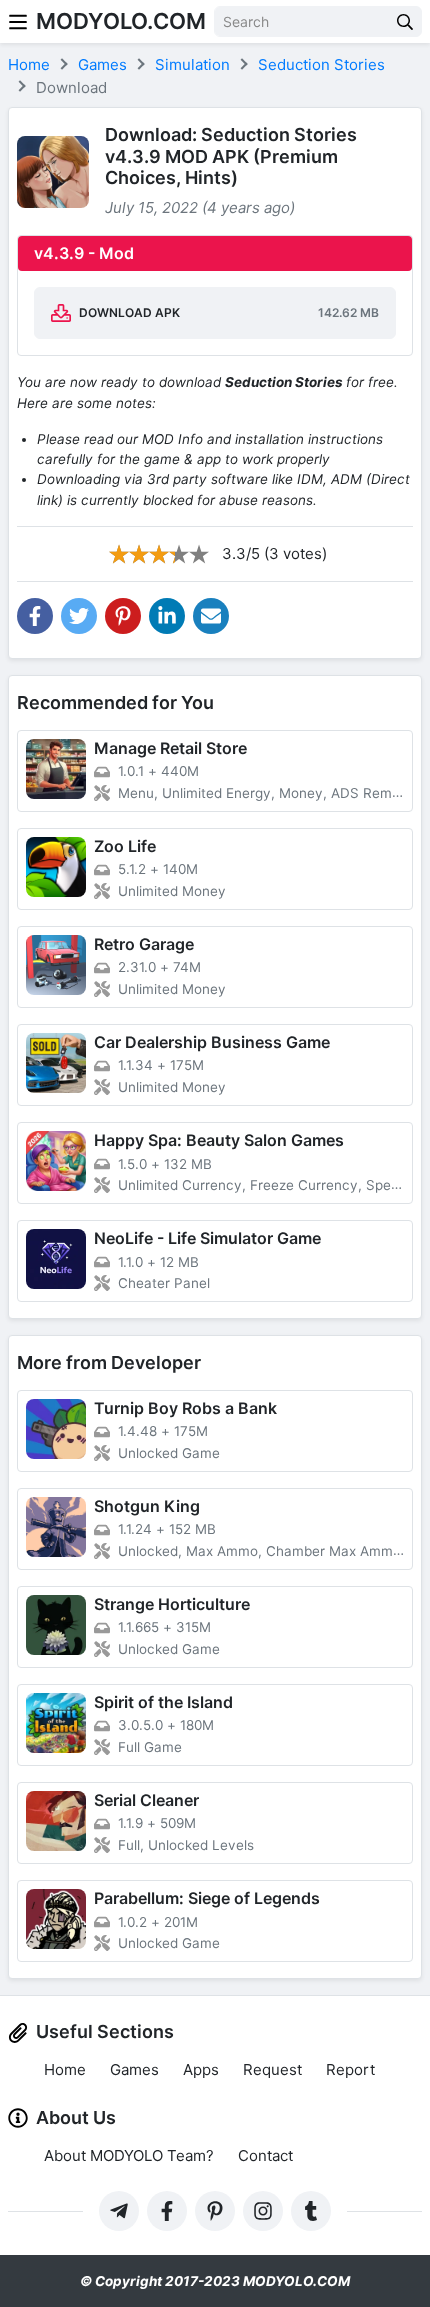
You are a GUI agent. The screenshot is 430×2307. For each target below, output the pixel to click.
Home (65, 2069)
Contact (265, 2155)
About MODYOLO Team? (129, 2155)
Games (134, 2069)
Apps (201, 2069)
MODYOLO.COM (121, 21)
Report (350, 2069)
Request (272, 2069)
